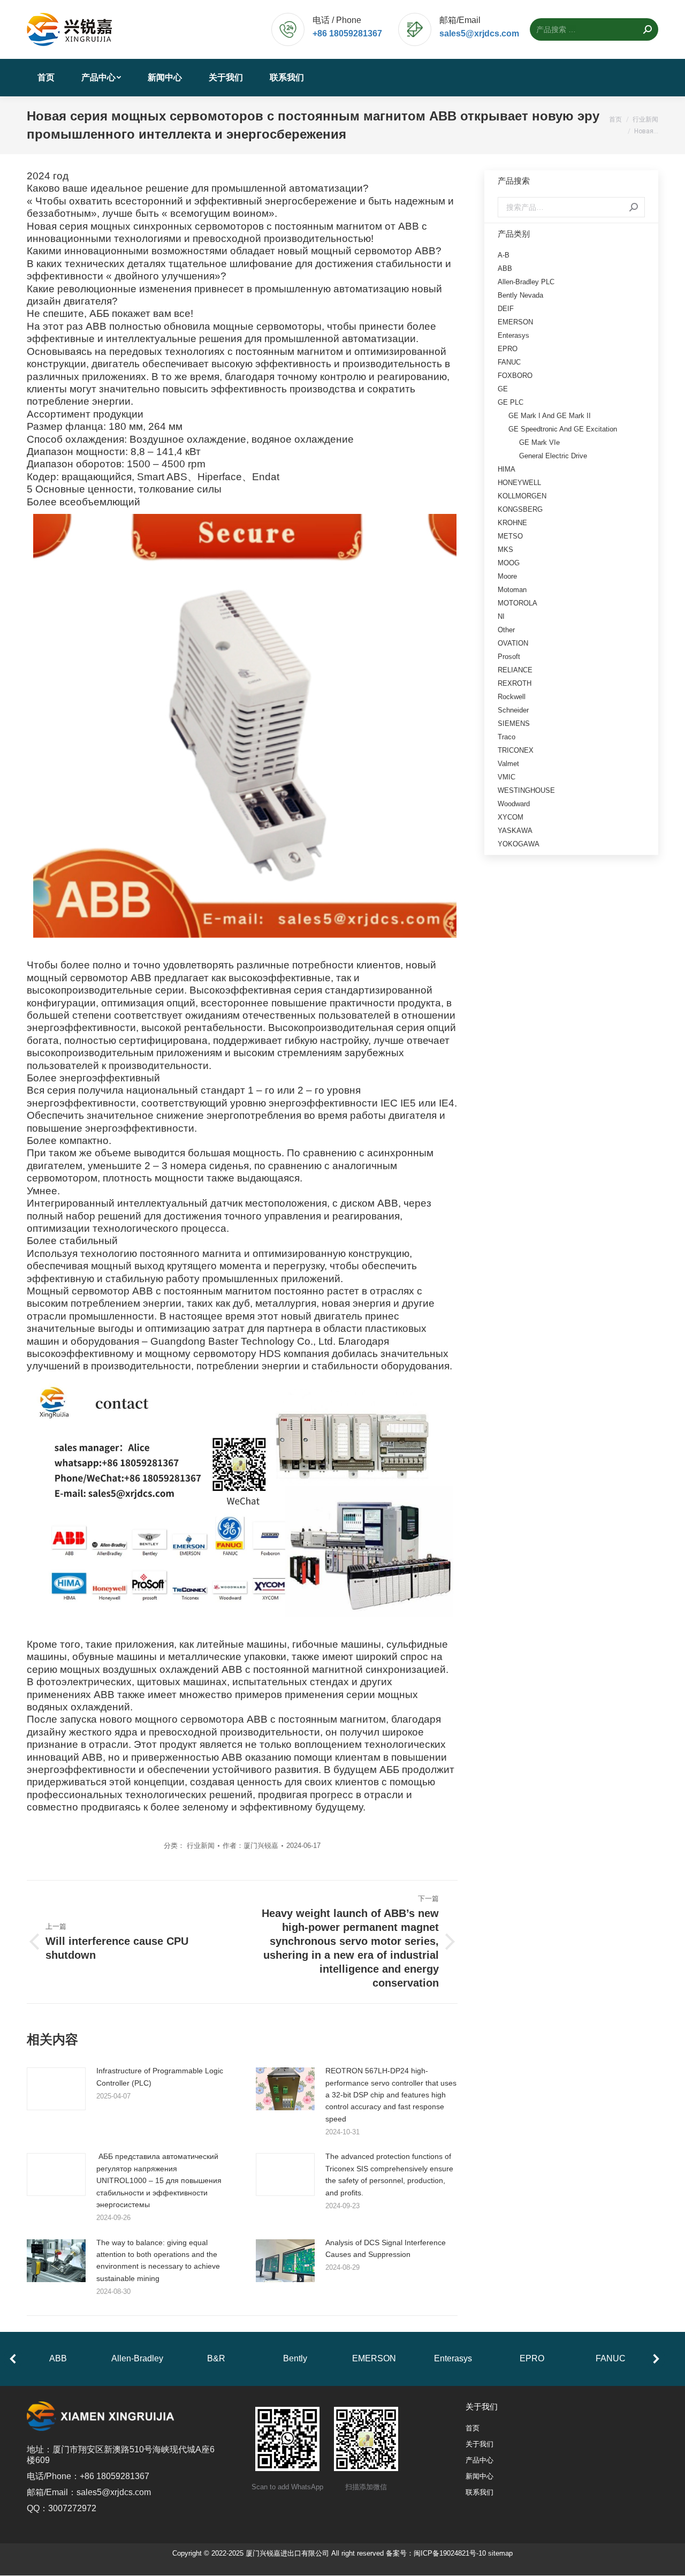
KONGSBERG (520, 509)
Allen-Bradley (137, 2358)
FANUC (509, 362)
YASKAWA (515, 831)
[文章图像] (56, 2089)
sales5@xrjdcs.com (479, 33)
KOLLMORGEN (522, 496)
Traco (507, 737)
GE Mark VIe (539, 442)
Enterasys (513, 335)
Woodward (514, 804)
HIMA (507, 469)
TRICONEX (516, 750)
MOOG (509, 563)
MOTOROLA (517, 603)
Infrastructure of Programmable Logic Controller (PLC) (160, 2077)
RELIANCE (515, 670)
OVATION (513, 643)
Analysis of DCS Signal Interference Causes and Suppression (386, 2248)
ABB (505, 268)
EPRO (508, 349)
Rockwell (512, 697)
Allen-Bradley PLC (526, 282)
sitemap (500, 2554)
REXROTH (515, 683)
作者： (250, 1846)
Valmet (508, 764)
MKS (505, 550)
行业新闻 (201, 1846)
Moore (507, 576)
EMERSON (515, 322)
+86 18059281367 (347, 33)
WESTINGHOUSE (526, 790)
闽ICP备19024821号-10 (450, 2554)
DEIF (506, 309)
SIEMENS (514, 723)
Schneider (513, 710)
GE (503, 389)
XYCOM (511, 817)
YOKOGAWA (519, 844)
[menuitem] (46, 78)
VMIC (507, 777)
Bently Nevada (520, 295)
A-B (504, 255)
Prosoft (509, 657)
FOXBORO (515, 376)
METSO (510, 536)
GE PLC (511, 402)
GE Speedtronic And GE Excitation (563, 429)
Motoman (512, 590)
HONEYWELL (519, 483)
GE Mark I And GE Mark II (550, 416)
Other (506, 630)
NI (501, 616)
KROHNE (512, 523)
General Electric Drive (553, 456)
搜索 (634, 207)
